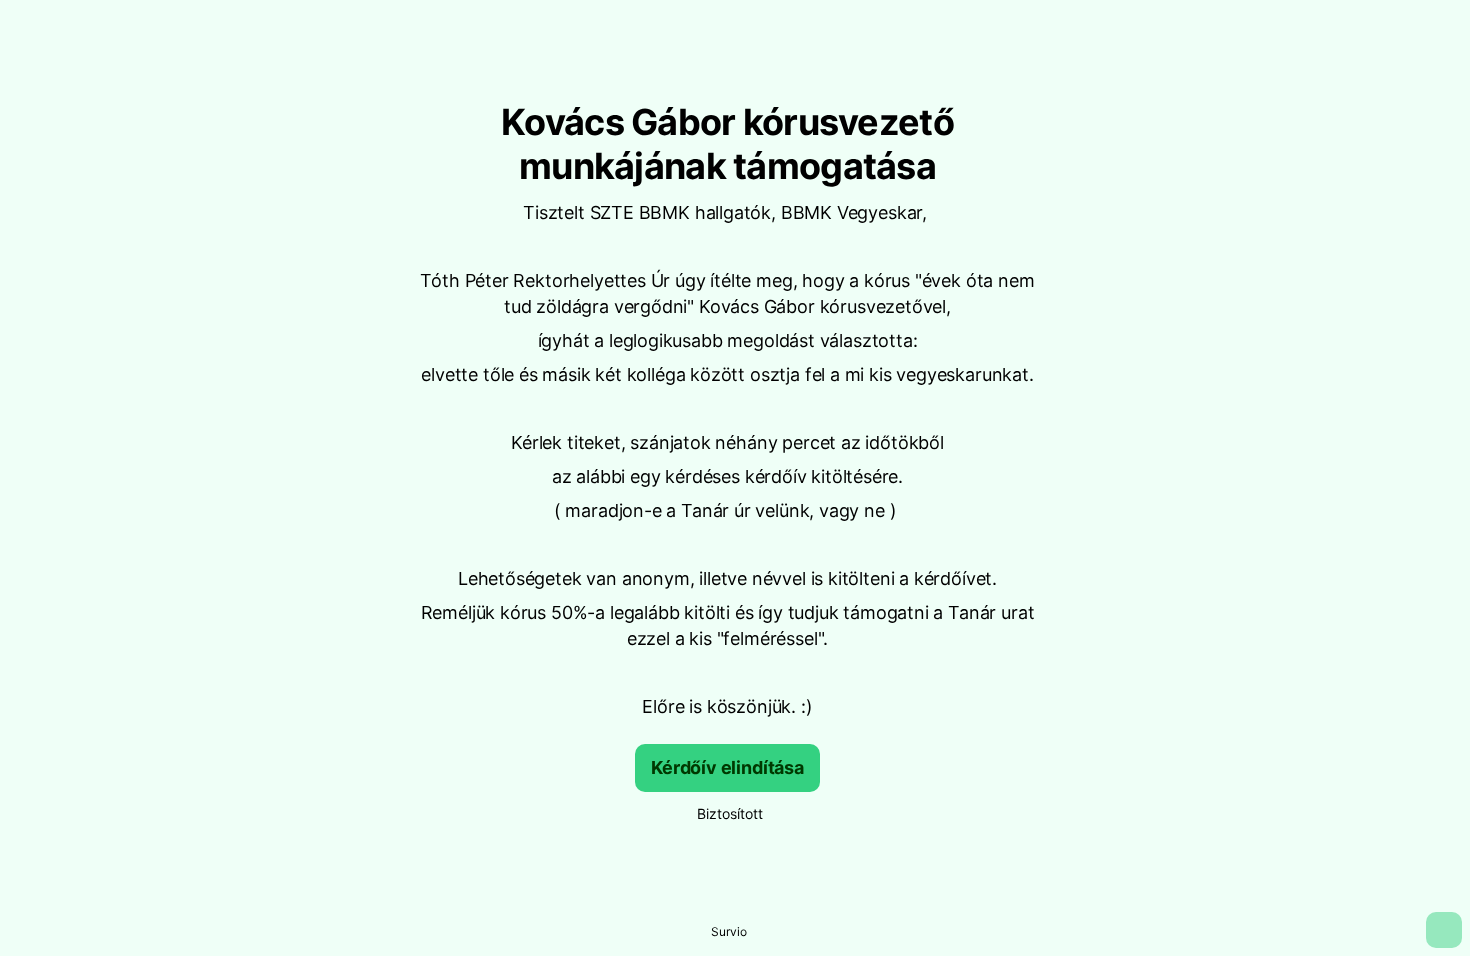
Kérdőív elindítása (727, 767)
